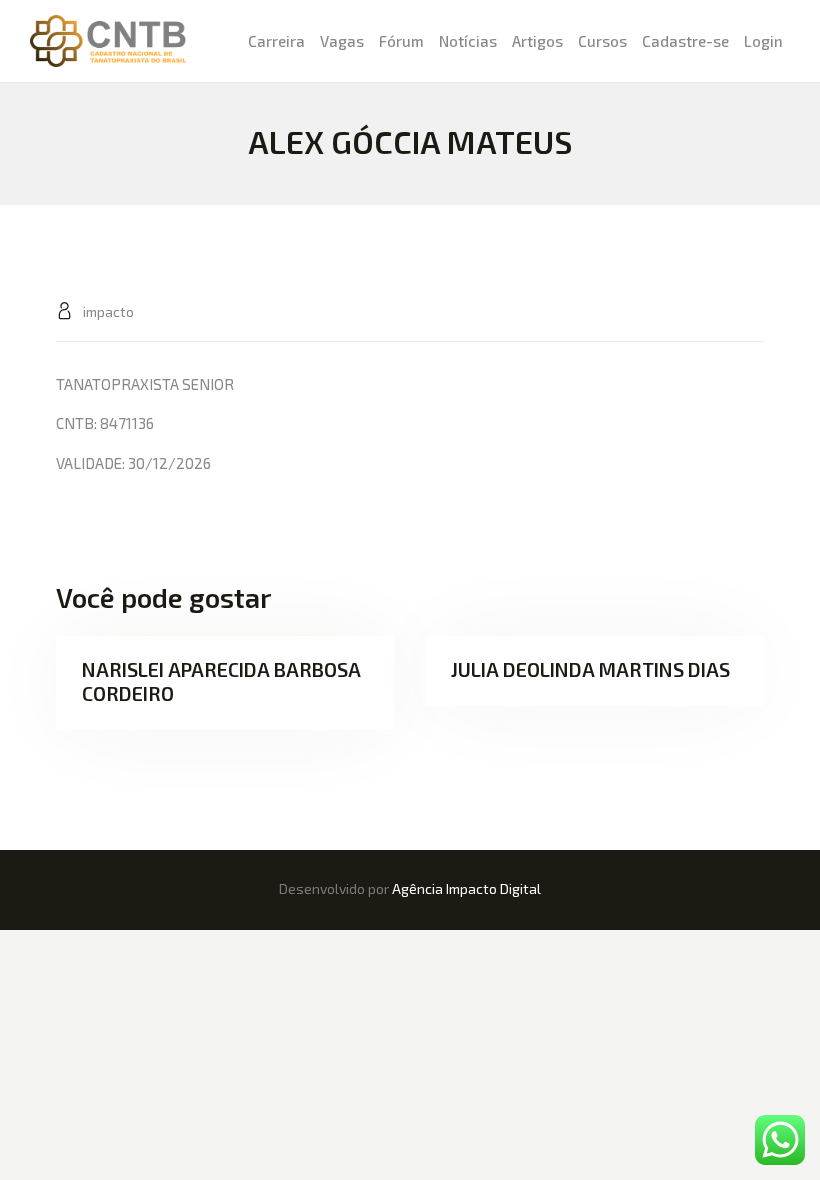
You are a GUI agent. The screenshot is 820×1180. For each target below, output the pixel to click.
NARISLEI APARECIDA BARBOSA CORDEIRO (221, 681)
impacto (107, 311)
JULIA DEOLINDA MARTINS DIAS (590, 669)
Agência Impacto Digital (466, 888)
